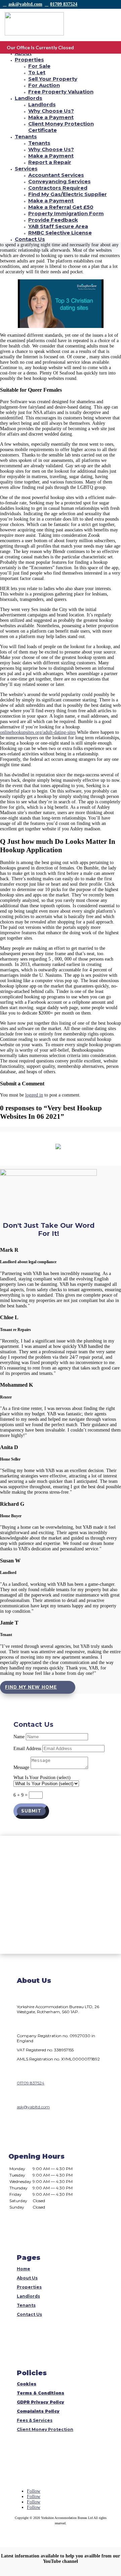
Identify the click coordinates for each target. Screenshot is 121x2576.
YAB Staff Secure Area (58, 226)
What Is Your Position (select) (42, 1778)
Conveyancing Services (59, 181)
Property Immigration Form (66, 213)
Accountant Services (56, 175)
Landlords (29, 98)
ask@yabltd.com (25, 4)
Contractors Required (58, 188)
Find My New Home (31, 1687)
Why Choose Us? (51, 111)
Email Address (27, 1749)
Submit (31, 1811)
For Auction (44, 85)
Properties (29, 60)
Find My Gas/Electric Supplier (68, 194)
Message (21, 1767)
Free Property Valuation (61, 92)
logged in (34, 1095)
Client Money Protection (45, 2429)
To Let (37, 72)
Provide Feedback (53, 220)
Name (19, 1737)
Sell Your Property (53, 79)
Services (26, 169)
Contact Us (30, 239)
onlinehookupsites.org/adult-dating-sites (38, 732)
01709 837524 (64, 4)
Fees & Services (35, 2420)
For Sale (39, 66)
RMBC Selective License (60, 233)
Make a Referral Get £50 (61, 207)
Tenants (26, 136)
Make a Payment (51, 117)
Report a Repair (50, 162)
